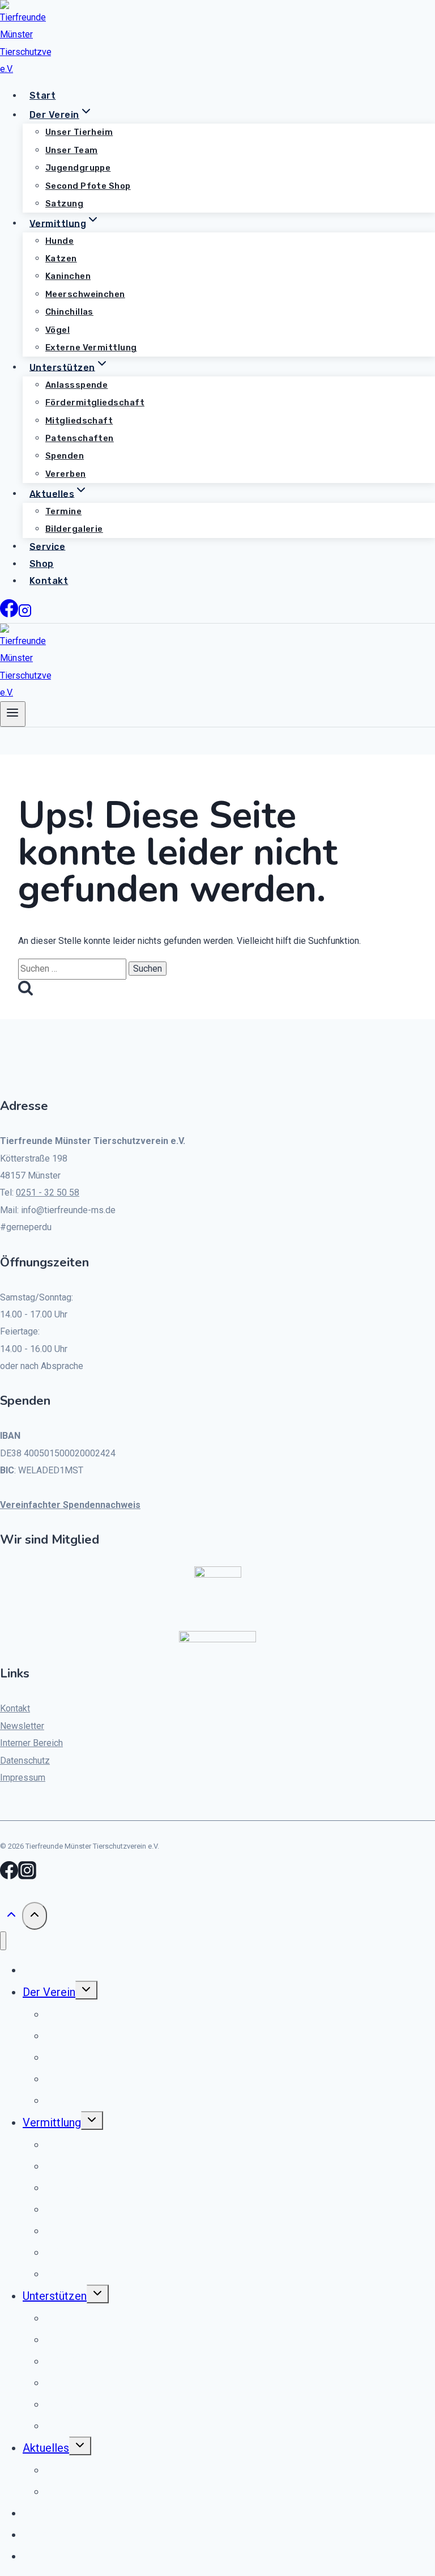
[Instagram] (25, 614)
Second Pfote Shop (88, 186)
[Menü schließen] (3, 1941)
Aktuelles (46, 2448)
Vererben (66, 474)
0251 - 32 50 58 (48, 1192)
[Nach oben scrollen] (11, 1917)
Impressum (23, 1778)
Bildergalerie (74, 529)
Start (42, 96)
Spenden (65, 456)
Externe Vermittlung (91, 348)
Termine (63, 511)
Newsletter (22, 1726)
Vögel (57, 330)
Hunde (59, 241)
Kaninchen (68, 276)
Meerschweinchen (85, 294)
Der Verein (49, 1992)
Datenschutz (25, 1761)
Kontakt (49, 581)
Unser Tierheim (79, 132)
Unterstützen (55, 2296)
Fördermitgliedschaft (95, 402)
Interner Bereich (31, 1743)
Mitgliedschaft (79, 421)
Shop (42, 564)
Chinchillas (69, 312)
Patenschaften (80, 438)
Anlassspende (76, 385)
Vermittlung (52, 2122)
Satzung (64, 204)
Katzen (61, 259)
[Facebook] (9, 614)
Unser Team (72, 150)
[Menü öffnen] (13, 714)
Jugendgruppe (78, 168)
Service (47, 546)
